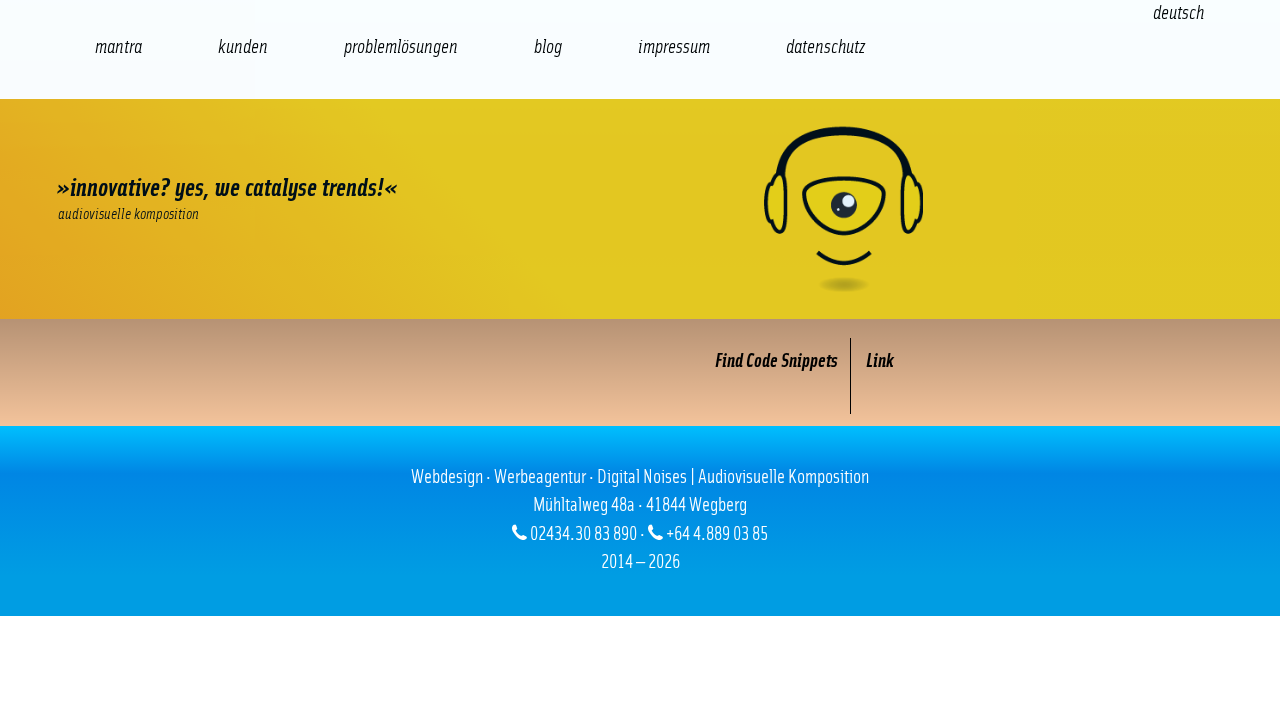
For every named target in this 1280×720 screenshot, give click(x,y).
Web (105, 150)
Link (879, 361)
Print (580, 150)
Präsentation (485, 150)
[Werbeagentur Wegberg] (640, 209)
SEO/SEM (295, 150)
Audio (390, 150)
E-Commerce (199, 150)
